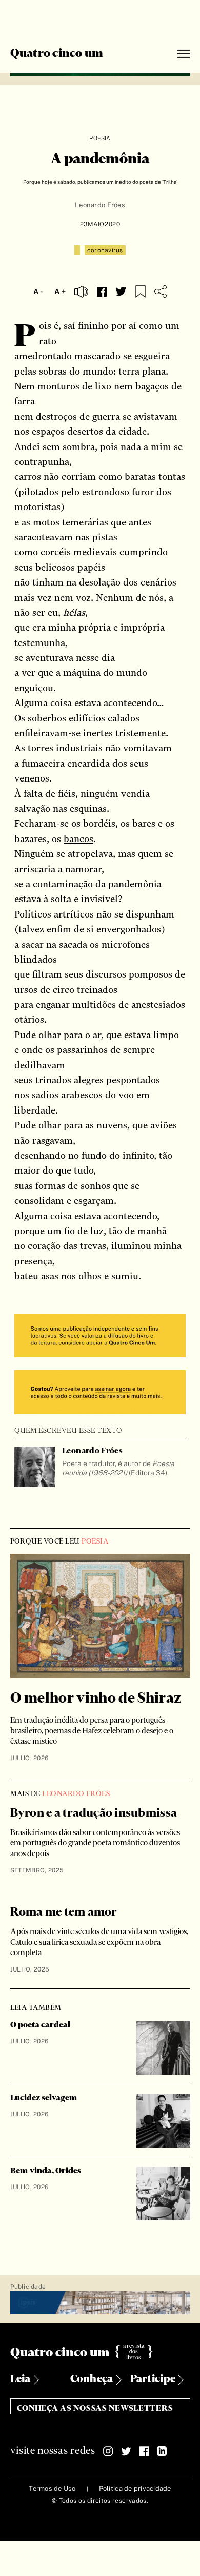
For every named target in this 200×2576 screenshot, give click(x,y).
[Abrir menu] (184, 54)
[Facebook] (144, 2451)
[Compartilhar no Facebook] (102, 292)
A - (38, 291)
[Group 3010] (100, 1393)
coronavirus (105, 250)
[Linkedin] (162, 2451)
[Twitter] (126, 2451)
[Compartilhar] (161, 291)
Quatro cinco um (57, 54)
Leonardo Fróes (100, 205)
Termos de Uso (52, 2489)
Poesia (100, 138)
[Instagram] (108, 2451)
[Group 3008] (100, 1337)
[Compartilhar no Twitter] (121, 291)
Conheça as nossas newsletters (95, 2408)
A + (60, 291)
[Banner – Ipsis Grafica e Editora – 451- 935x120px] (100, 2303)
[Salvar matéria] (141, 291)
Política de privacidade (135, 2489)
